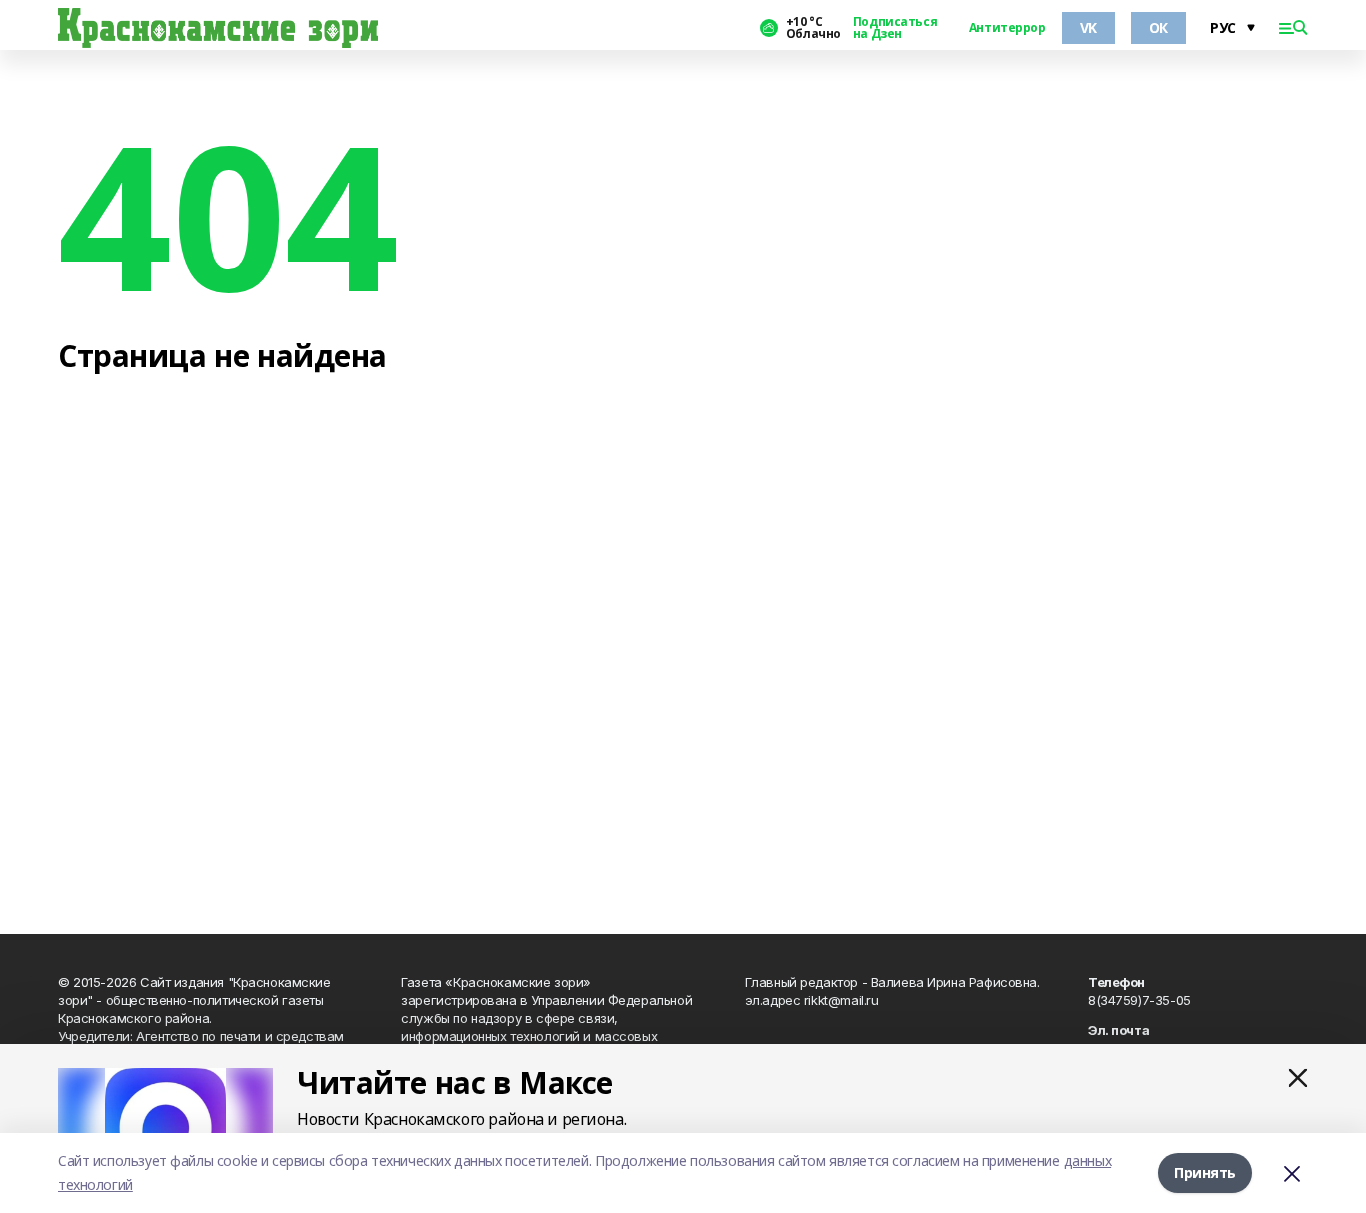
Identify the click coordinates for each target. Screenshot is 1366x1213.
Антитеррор (1007, 28)
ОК (1158, 27)
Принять (1205, 1172)
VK (1088, 27)
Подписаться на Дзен (895, 28)
